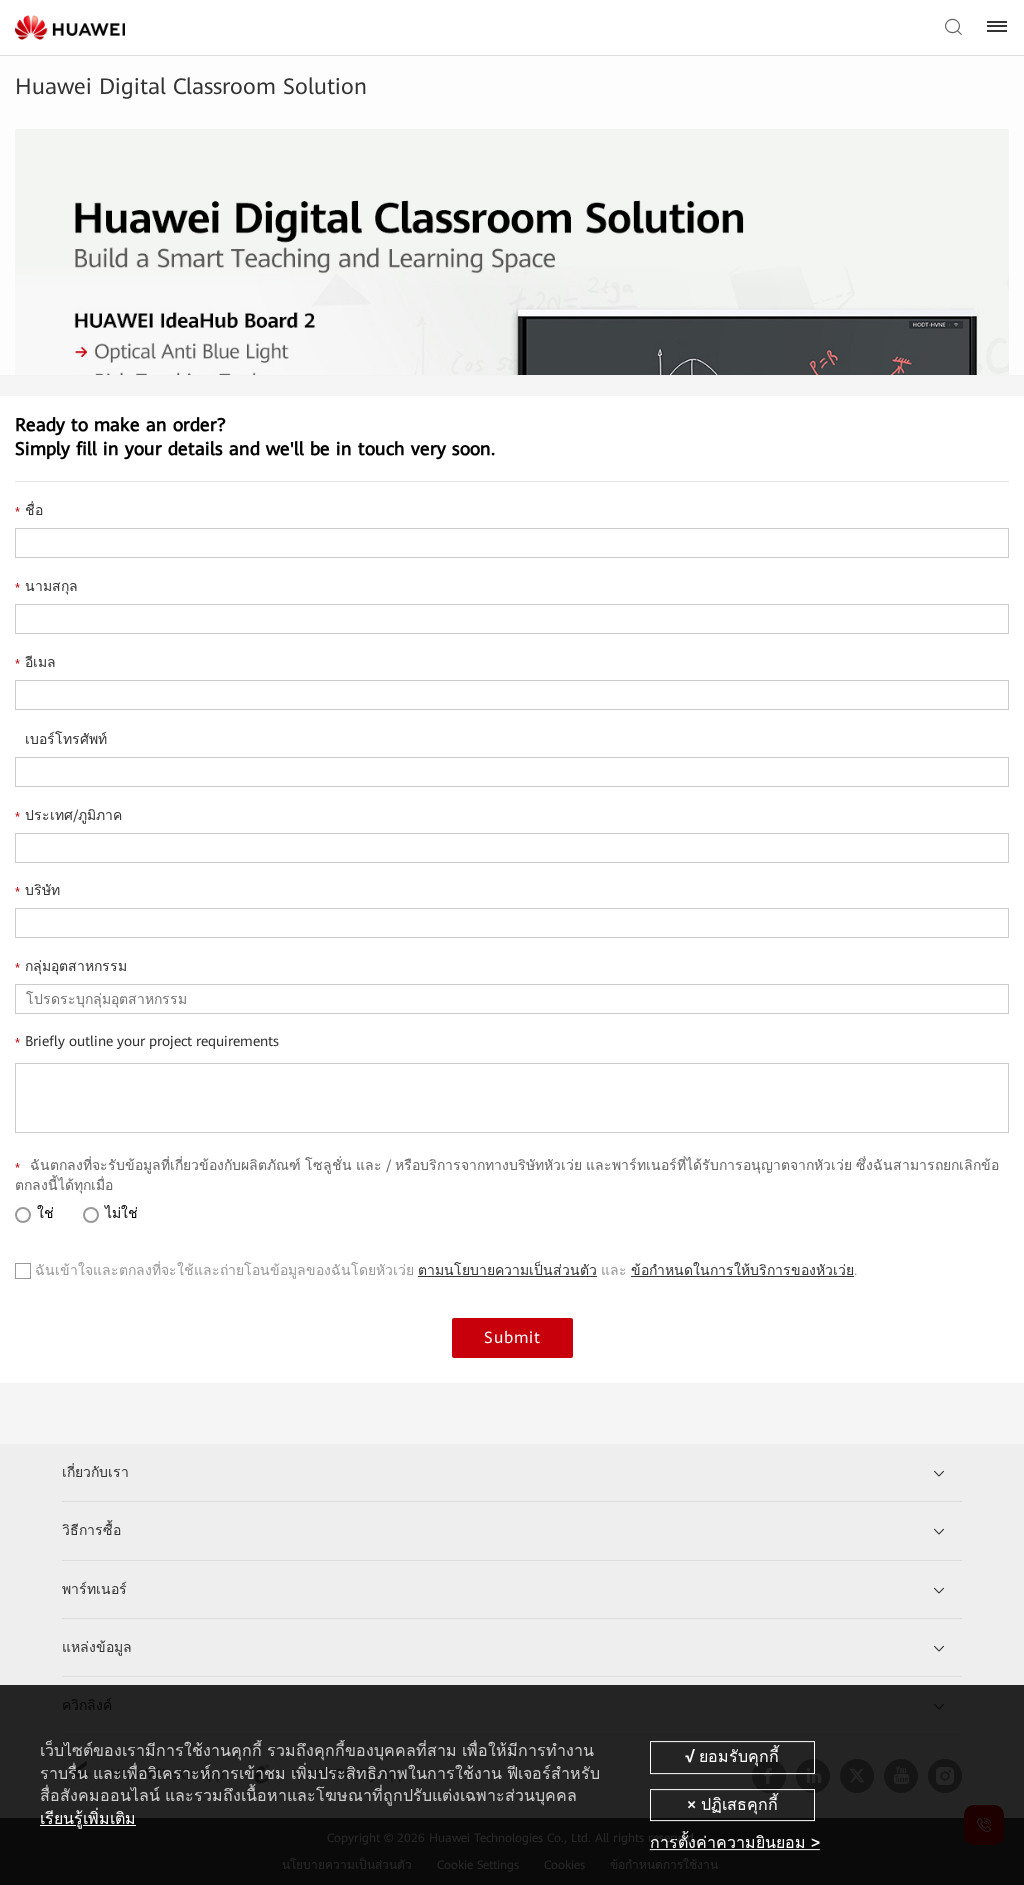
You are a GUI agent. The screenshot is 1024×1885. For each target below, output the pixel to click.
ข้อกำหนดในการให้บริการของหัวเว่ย (742, 1270)
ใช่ (43, 1213)
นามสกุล (46, 587)
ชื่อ (29, 511)
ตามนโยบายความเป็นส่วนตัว (507, 1270)
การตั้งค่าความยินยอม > (735, 1842)
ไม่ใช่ (119, 1213)
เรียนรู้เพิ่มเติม (88, 1818)
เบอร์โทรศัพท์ (66, 739)
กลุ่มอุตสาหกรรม (71, 967)
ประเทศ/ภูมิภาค (68, 816)
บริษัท (37, 891)
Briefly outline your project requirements (147, 1042)
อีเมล (35, 663)
